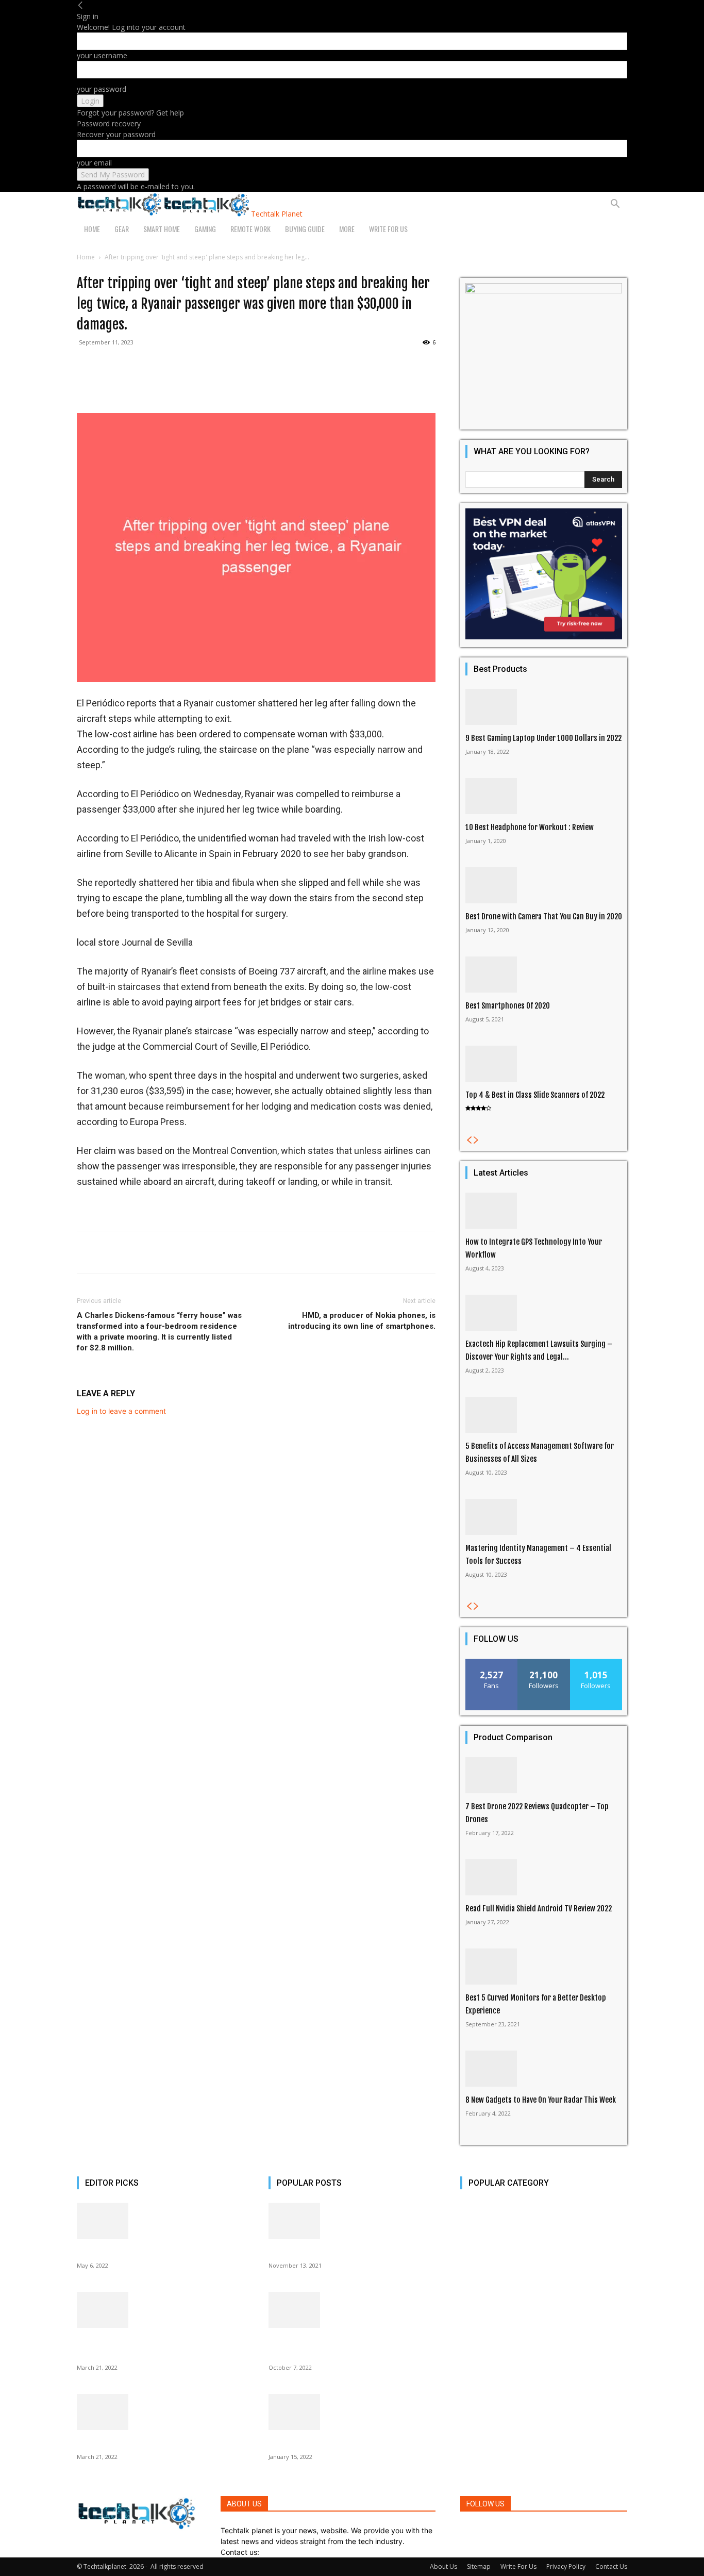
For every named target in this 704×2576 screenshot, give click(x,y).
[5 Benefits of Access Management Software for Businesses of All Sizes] (544, 1415)
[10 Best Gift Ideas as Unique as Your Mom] (160, 2221)
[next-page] (476, 1140)
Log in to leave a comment (121, 1411)
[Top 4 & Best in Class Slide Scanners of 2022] (544, 1064)
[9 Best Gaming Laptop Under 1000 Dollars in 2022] (544, 707)
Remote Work (250, 229)
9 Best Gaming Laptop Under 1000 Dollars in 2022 (543, 738)
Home (92, 229)
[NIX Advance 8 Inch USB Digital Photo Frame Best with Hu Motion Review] (160, 2310)
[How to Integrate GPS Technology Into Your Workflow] (544, 1211)
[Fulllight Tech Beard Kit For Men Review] (352, 2221)
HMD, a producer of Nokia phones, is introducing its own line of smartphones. (362, 1321)
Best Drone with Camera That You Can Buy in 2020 (544, 917)
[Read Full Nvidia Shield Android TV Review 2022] (544, 1877)
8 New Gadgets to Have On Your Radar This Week (541, 2100)
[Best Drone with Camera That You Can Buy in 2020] (544, 885)
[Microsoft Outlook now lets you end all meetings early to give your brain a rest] (352, 2310)
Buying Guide (305, 229)
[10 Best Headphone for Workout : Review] (544, 796)
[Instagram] (470, 2530)
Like (492, 1663)
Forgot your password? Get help (130, 113)
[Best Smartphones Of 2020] (544, 975)
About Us (443, 2566)
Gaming (205, 229)
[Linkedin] (479, 2530)
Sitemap (479, 2566)
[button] (615, 205)
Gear (122, 229)
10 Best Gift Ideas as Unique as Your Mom (142, 2252)
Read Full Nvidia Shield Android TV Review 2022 (539, 1909)
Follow (544, 1663)
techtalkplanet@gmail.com (306, 2552)
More (347, 229)
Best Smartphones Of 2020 (508, 1006)
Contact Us (611, 2566)
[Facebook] (463, 2530)
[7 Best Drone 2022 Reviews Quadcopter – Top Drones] (544, 1775)
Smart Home (162, 229)
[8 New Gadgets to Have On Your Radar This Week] (544, 2069)
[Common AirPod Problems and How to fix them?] (160, 2412)
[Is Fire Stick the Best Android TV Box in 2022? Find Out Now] (352, 2412)
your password (102, 89)
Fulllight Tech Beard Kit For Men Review (331, 2252)
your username (102, 55)
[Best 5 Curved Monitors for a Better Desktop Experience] (544, 1967)
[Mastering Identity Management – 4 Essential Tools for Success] (544, 1517)
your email (94, 163)
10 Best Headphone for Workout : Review (530, 827)
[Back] (80, 5)
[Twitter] (488, 2530)
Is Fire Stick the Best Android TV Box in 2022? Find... (351, 2443)
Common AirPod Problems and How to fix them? (153, 2443)
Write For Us (388, 229)
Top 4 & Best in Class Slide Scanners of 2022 (535, 1095)
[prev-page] (469, 1140)
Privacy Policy (566, 2566)
